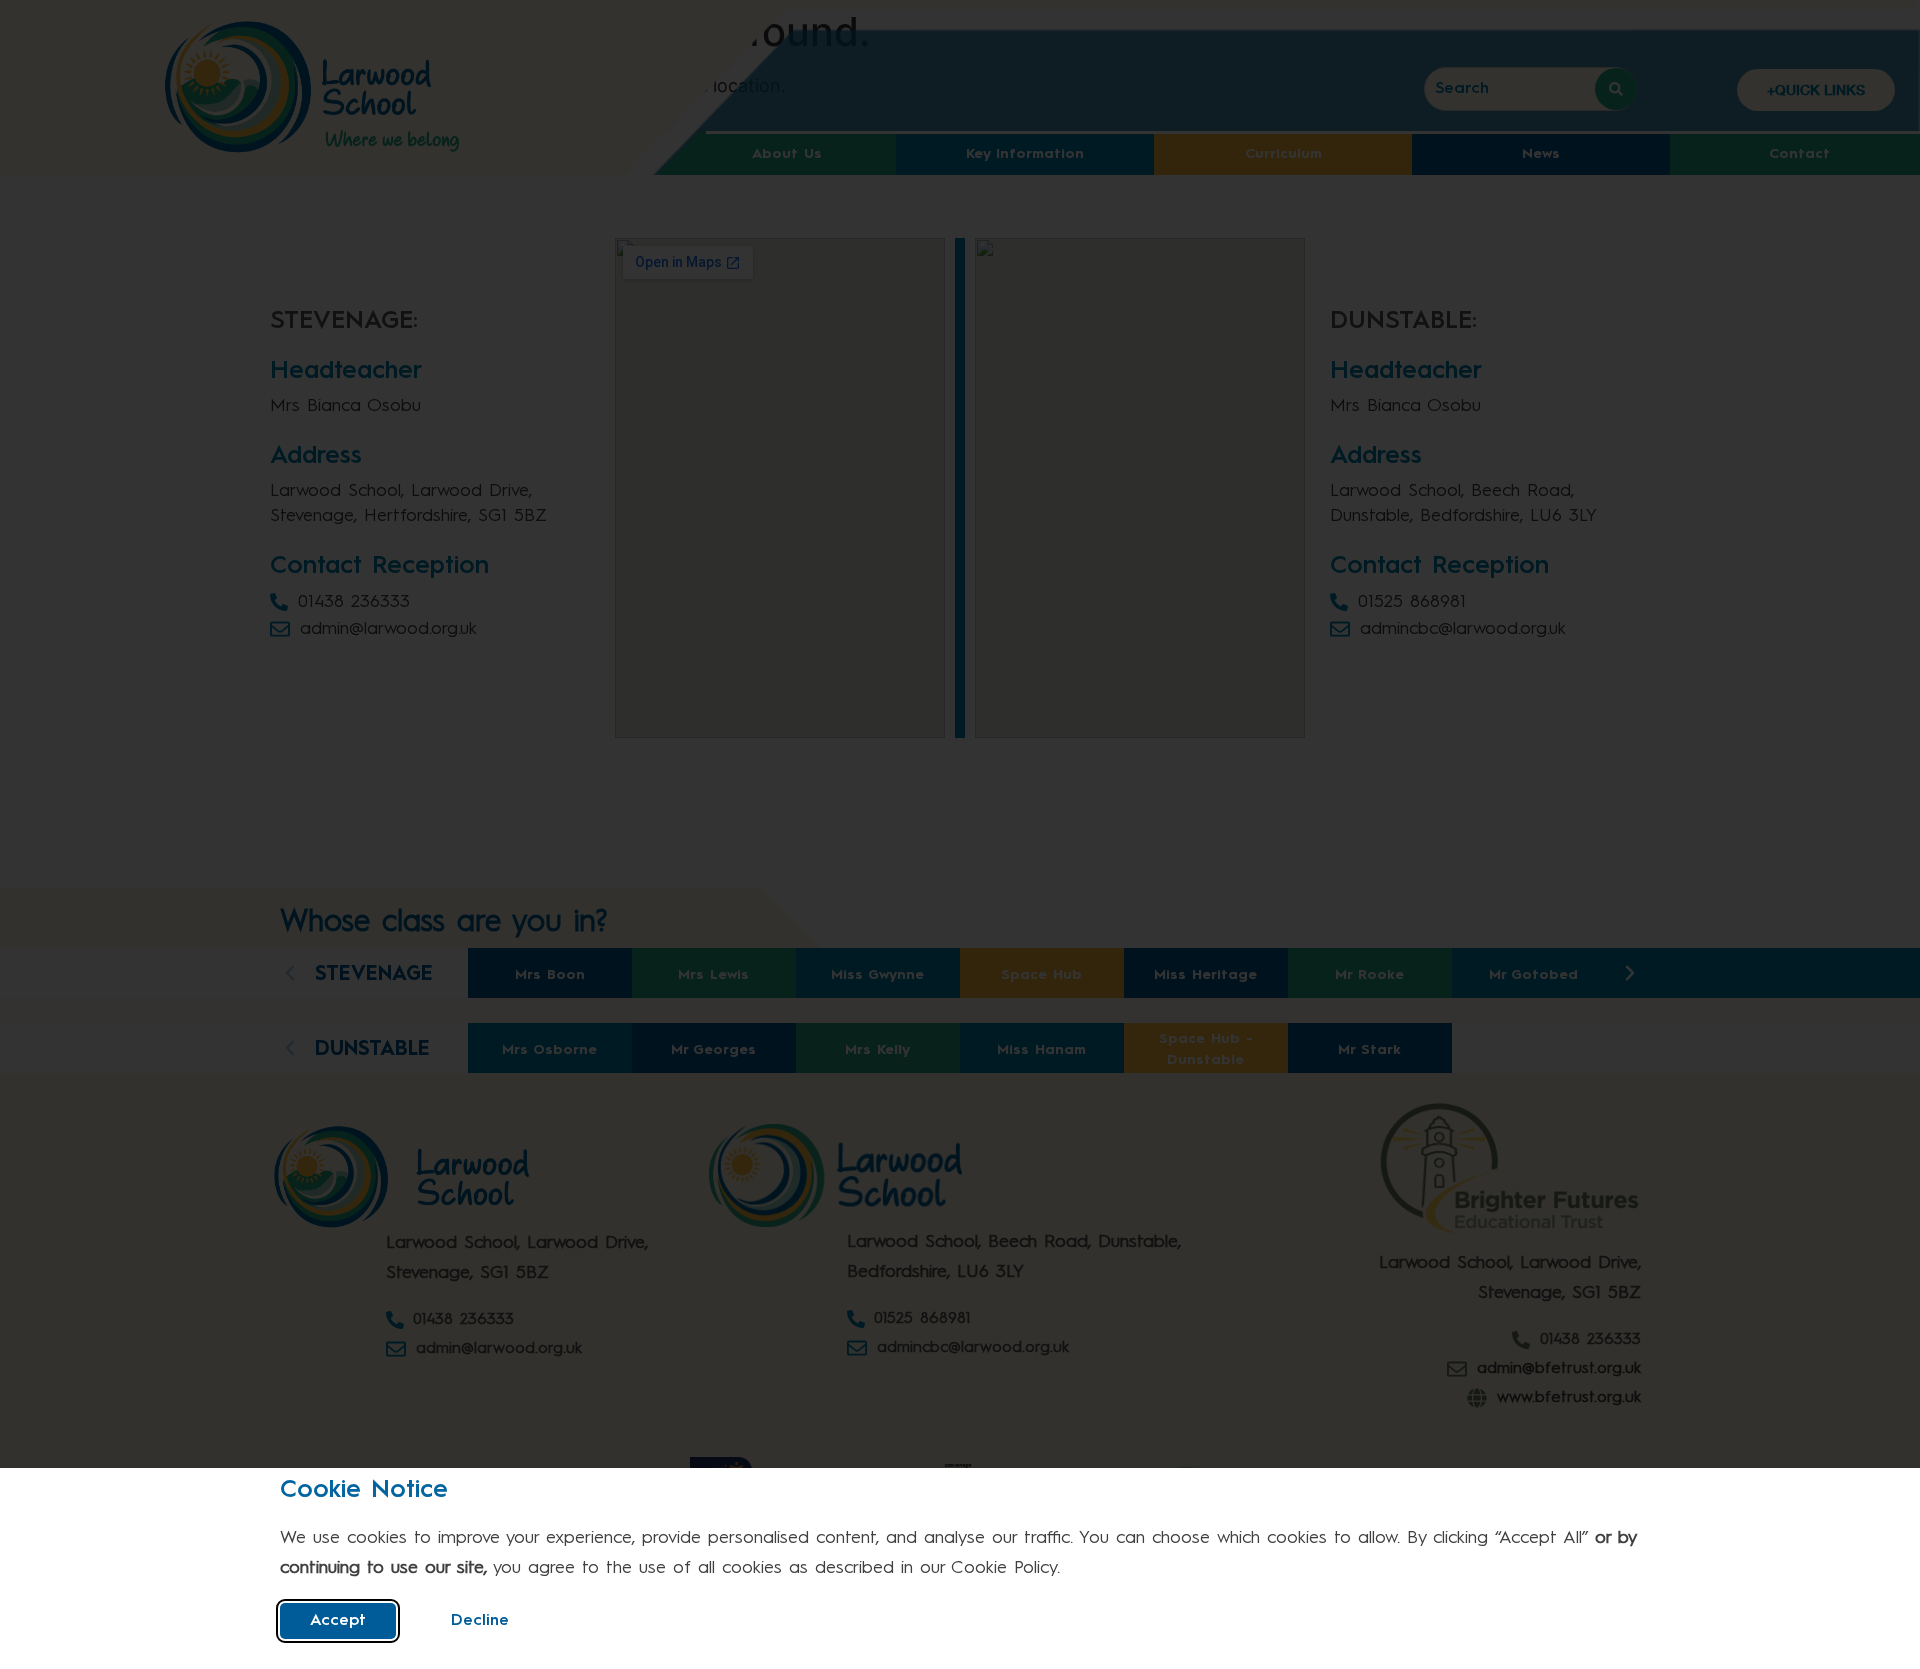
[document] (960, 834)
